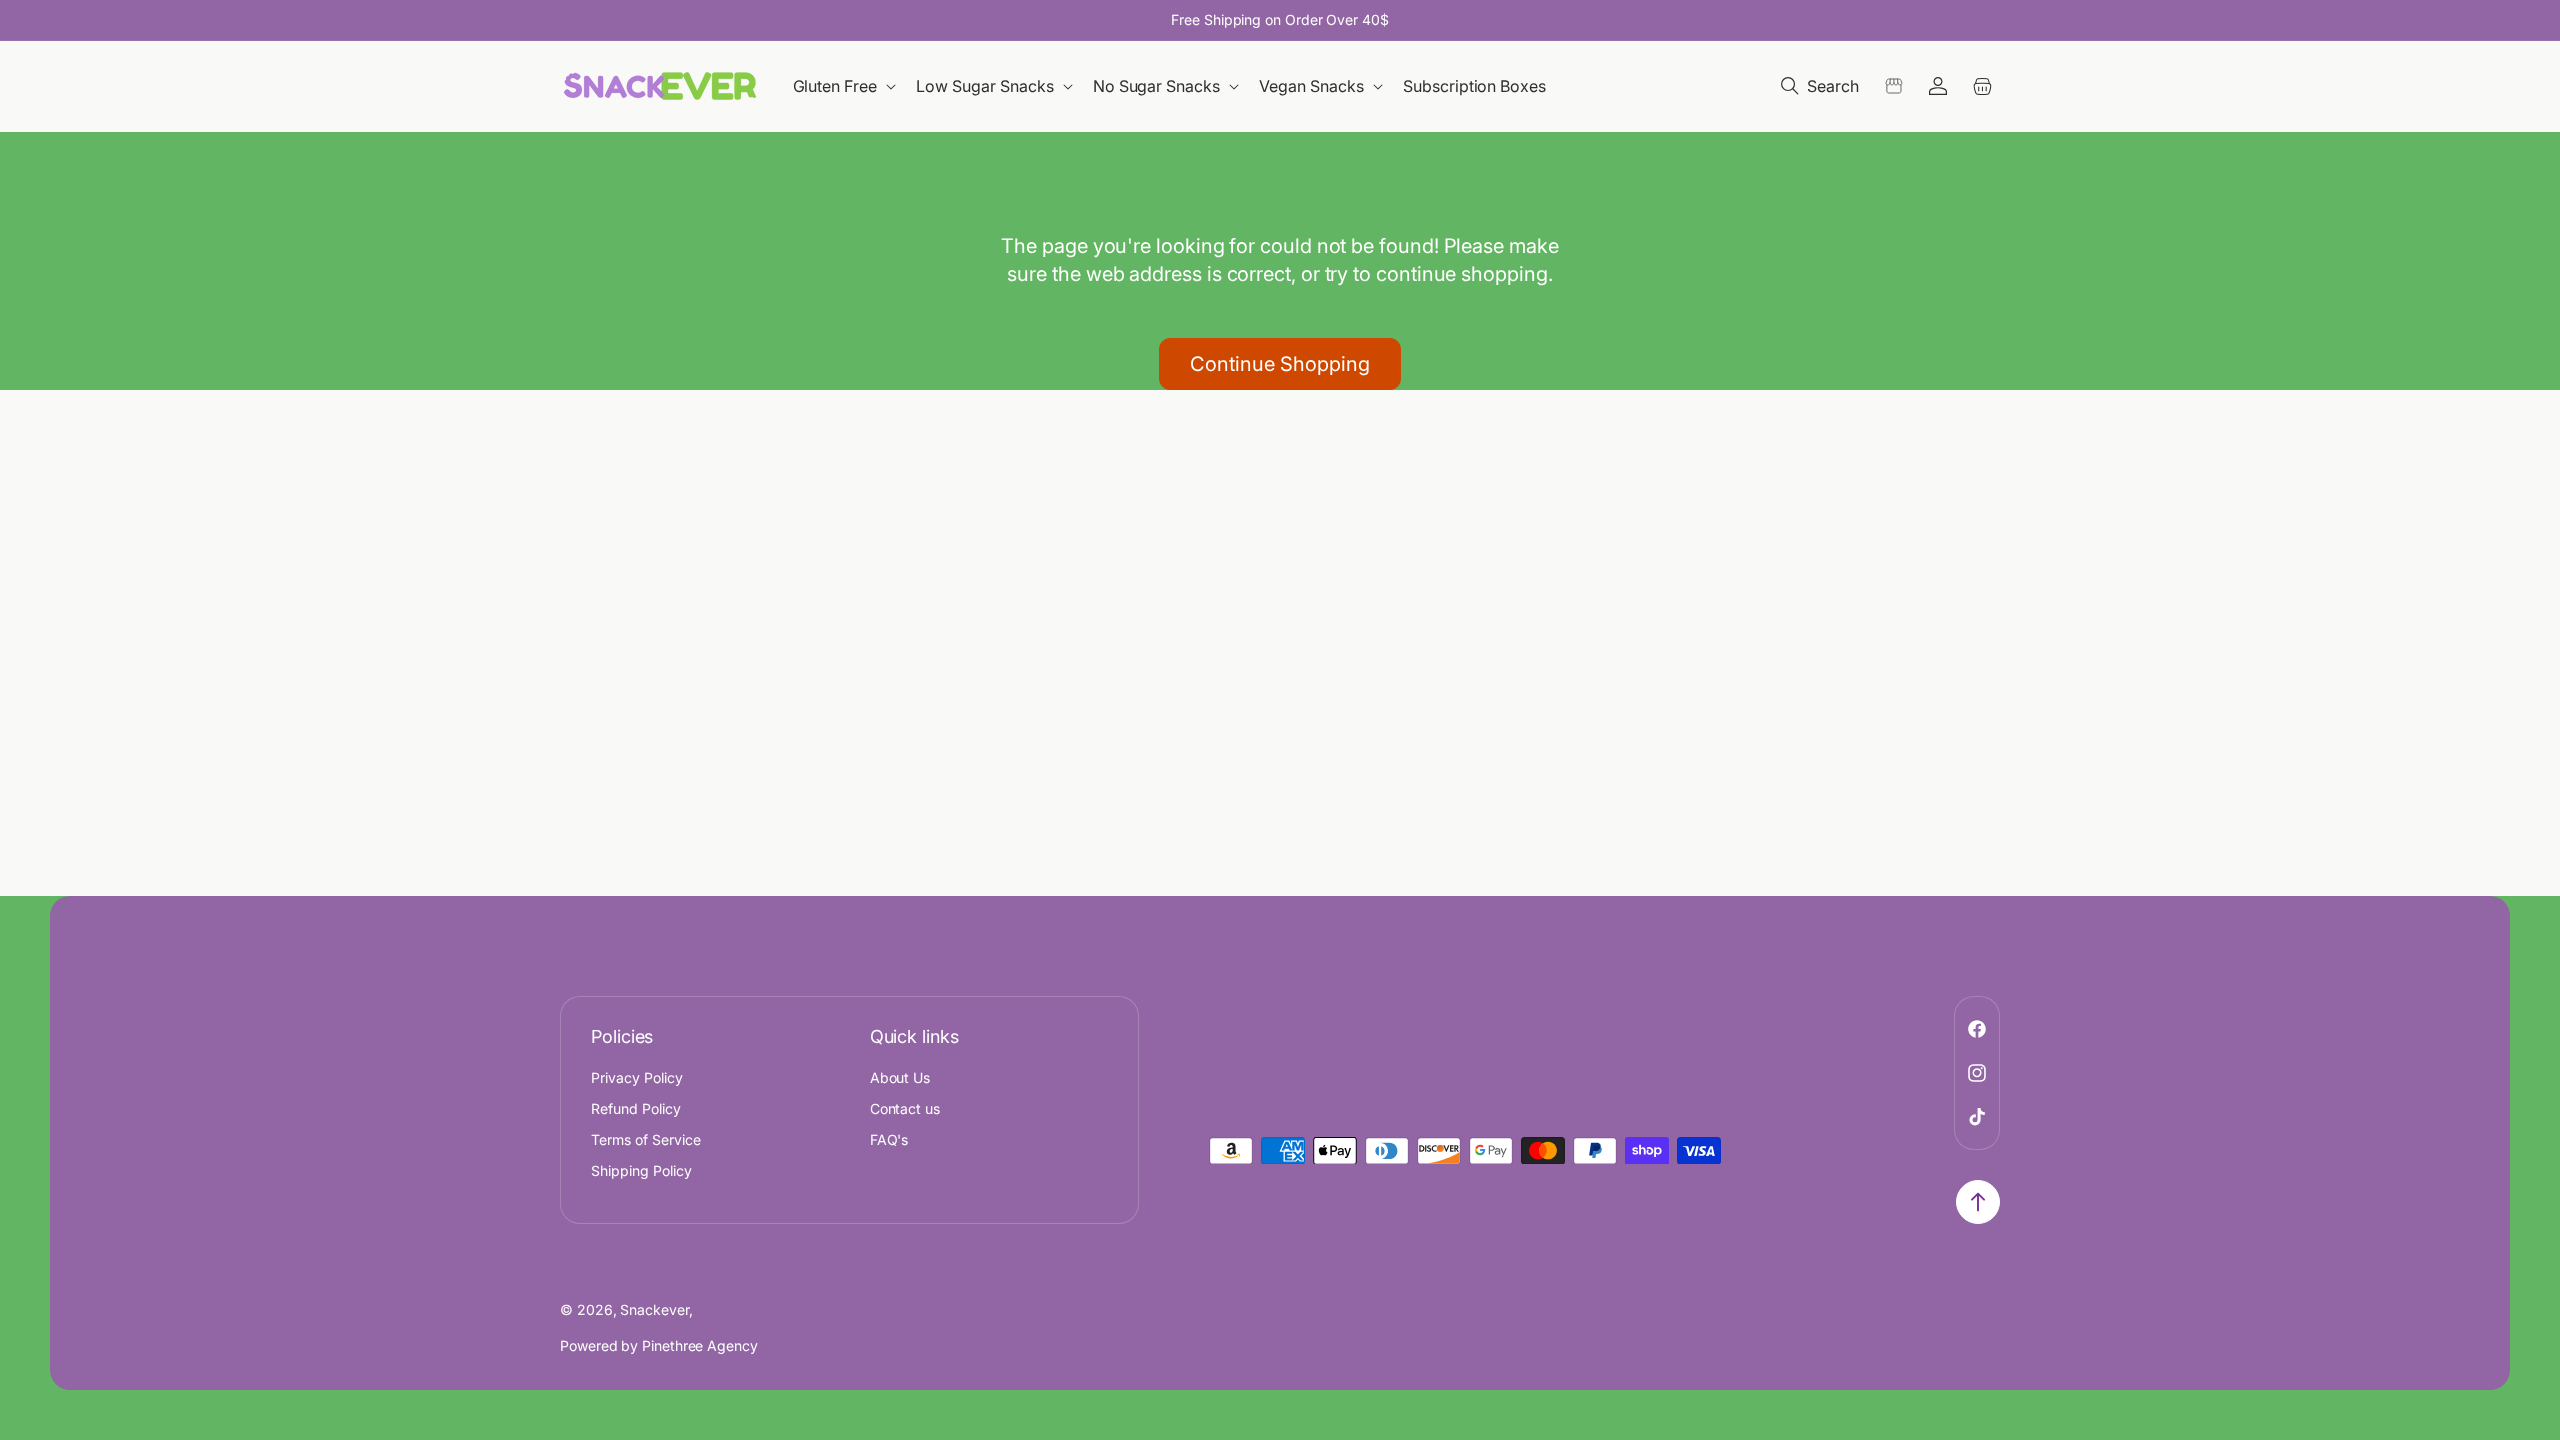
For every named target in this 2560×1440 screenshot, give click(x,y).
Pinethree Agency (700, 1345)
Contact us (905, 1108)
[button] (846, 86)
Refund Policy (636, 1108)
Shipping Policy (641, 1170)
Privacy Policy (637, 1077)
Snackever (654, 1309)
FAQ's (889, 1139)
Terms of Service (646, 1139)
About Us (900, 1077)
